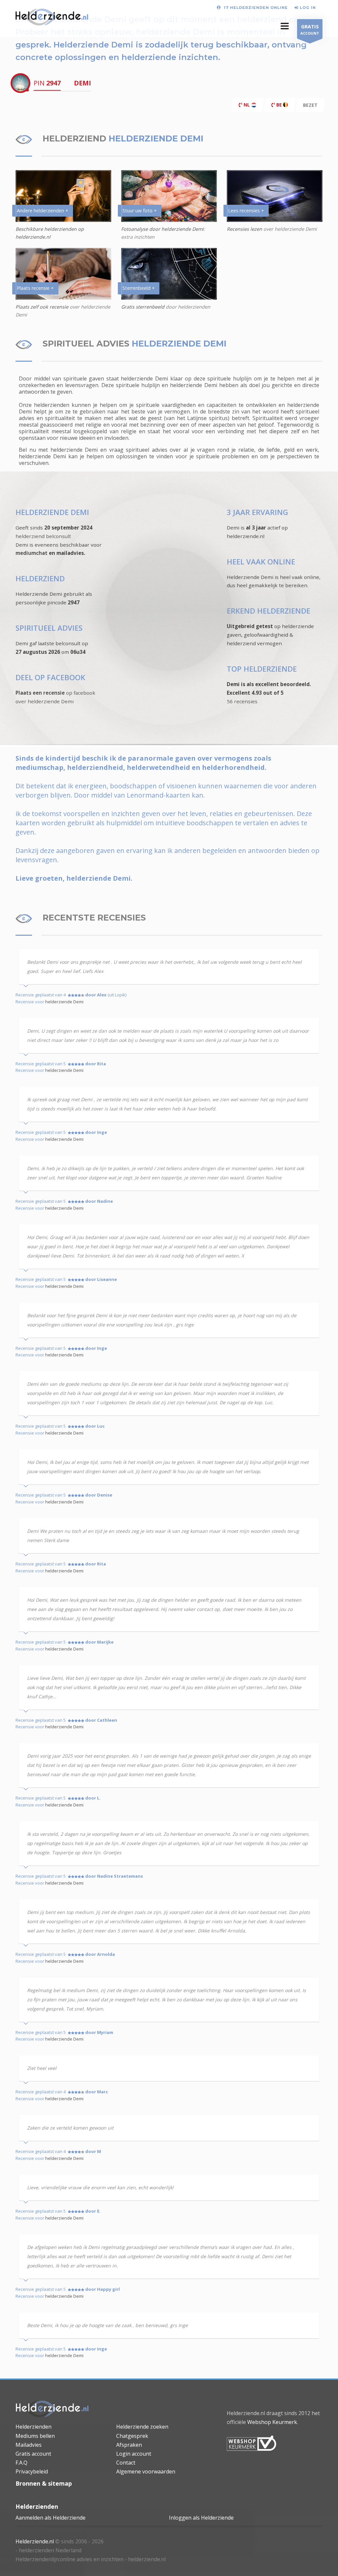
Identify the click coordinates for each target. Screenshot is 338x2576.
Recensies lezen (245, 229)
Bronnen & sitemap (44, 2483)
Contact (126, 2463)
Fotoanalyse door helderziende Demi (162, 229)
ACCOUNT (310, 29)
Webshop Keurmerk (272, 2422)
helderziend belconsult (43, 536)
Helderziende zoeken (142, 2427)
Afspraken (129, 2445)
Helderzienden (34, 2427)
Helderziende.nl (35, 2541)
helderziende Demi (64, 1002)
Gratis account (33, 2454)
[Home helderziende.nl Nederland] (52, 18)
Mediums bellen (35, 2436)
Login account (134, 2454)
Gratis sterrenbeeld (143, 307)
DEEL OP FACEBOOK (50, 677)
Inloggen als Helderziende (201, 2518)
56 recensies (242, 701)
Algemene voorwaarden (146, 2471)
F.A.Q (21, 2463)
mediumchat (32, 553)
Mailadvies (29, 2445)
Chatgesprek (132, 2436)
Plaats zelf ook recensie (42, 307)
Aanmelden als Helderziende (51, 2518)
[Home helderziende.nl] (53, 2409)
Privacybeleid (32, 2471)
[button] (285, 26)
